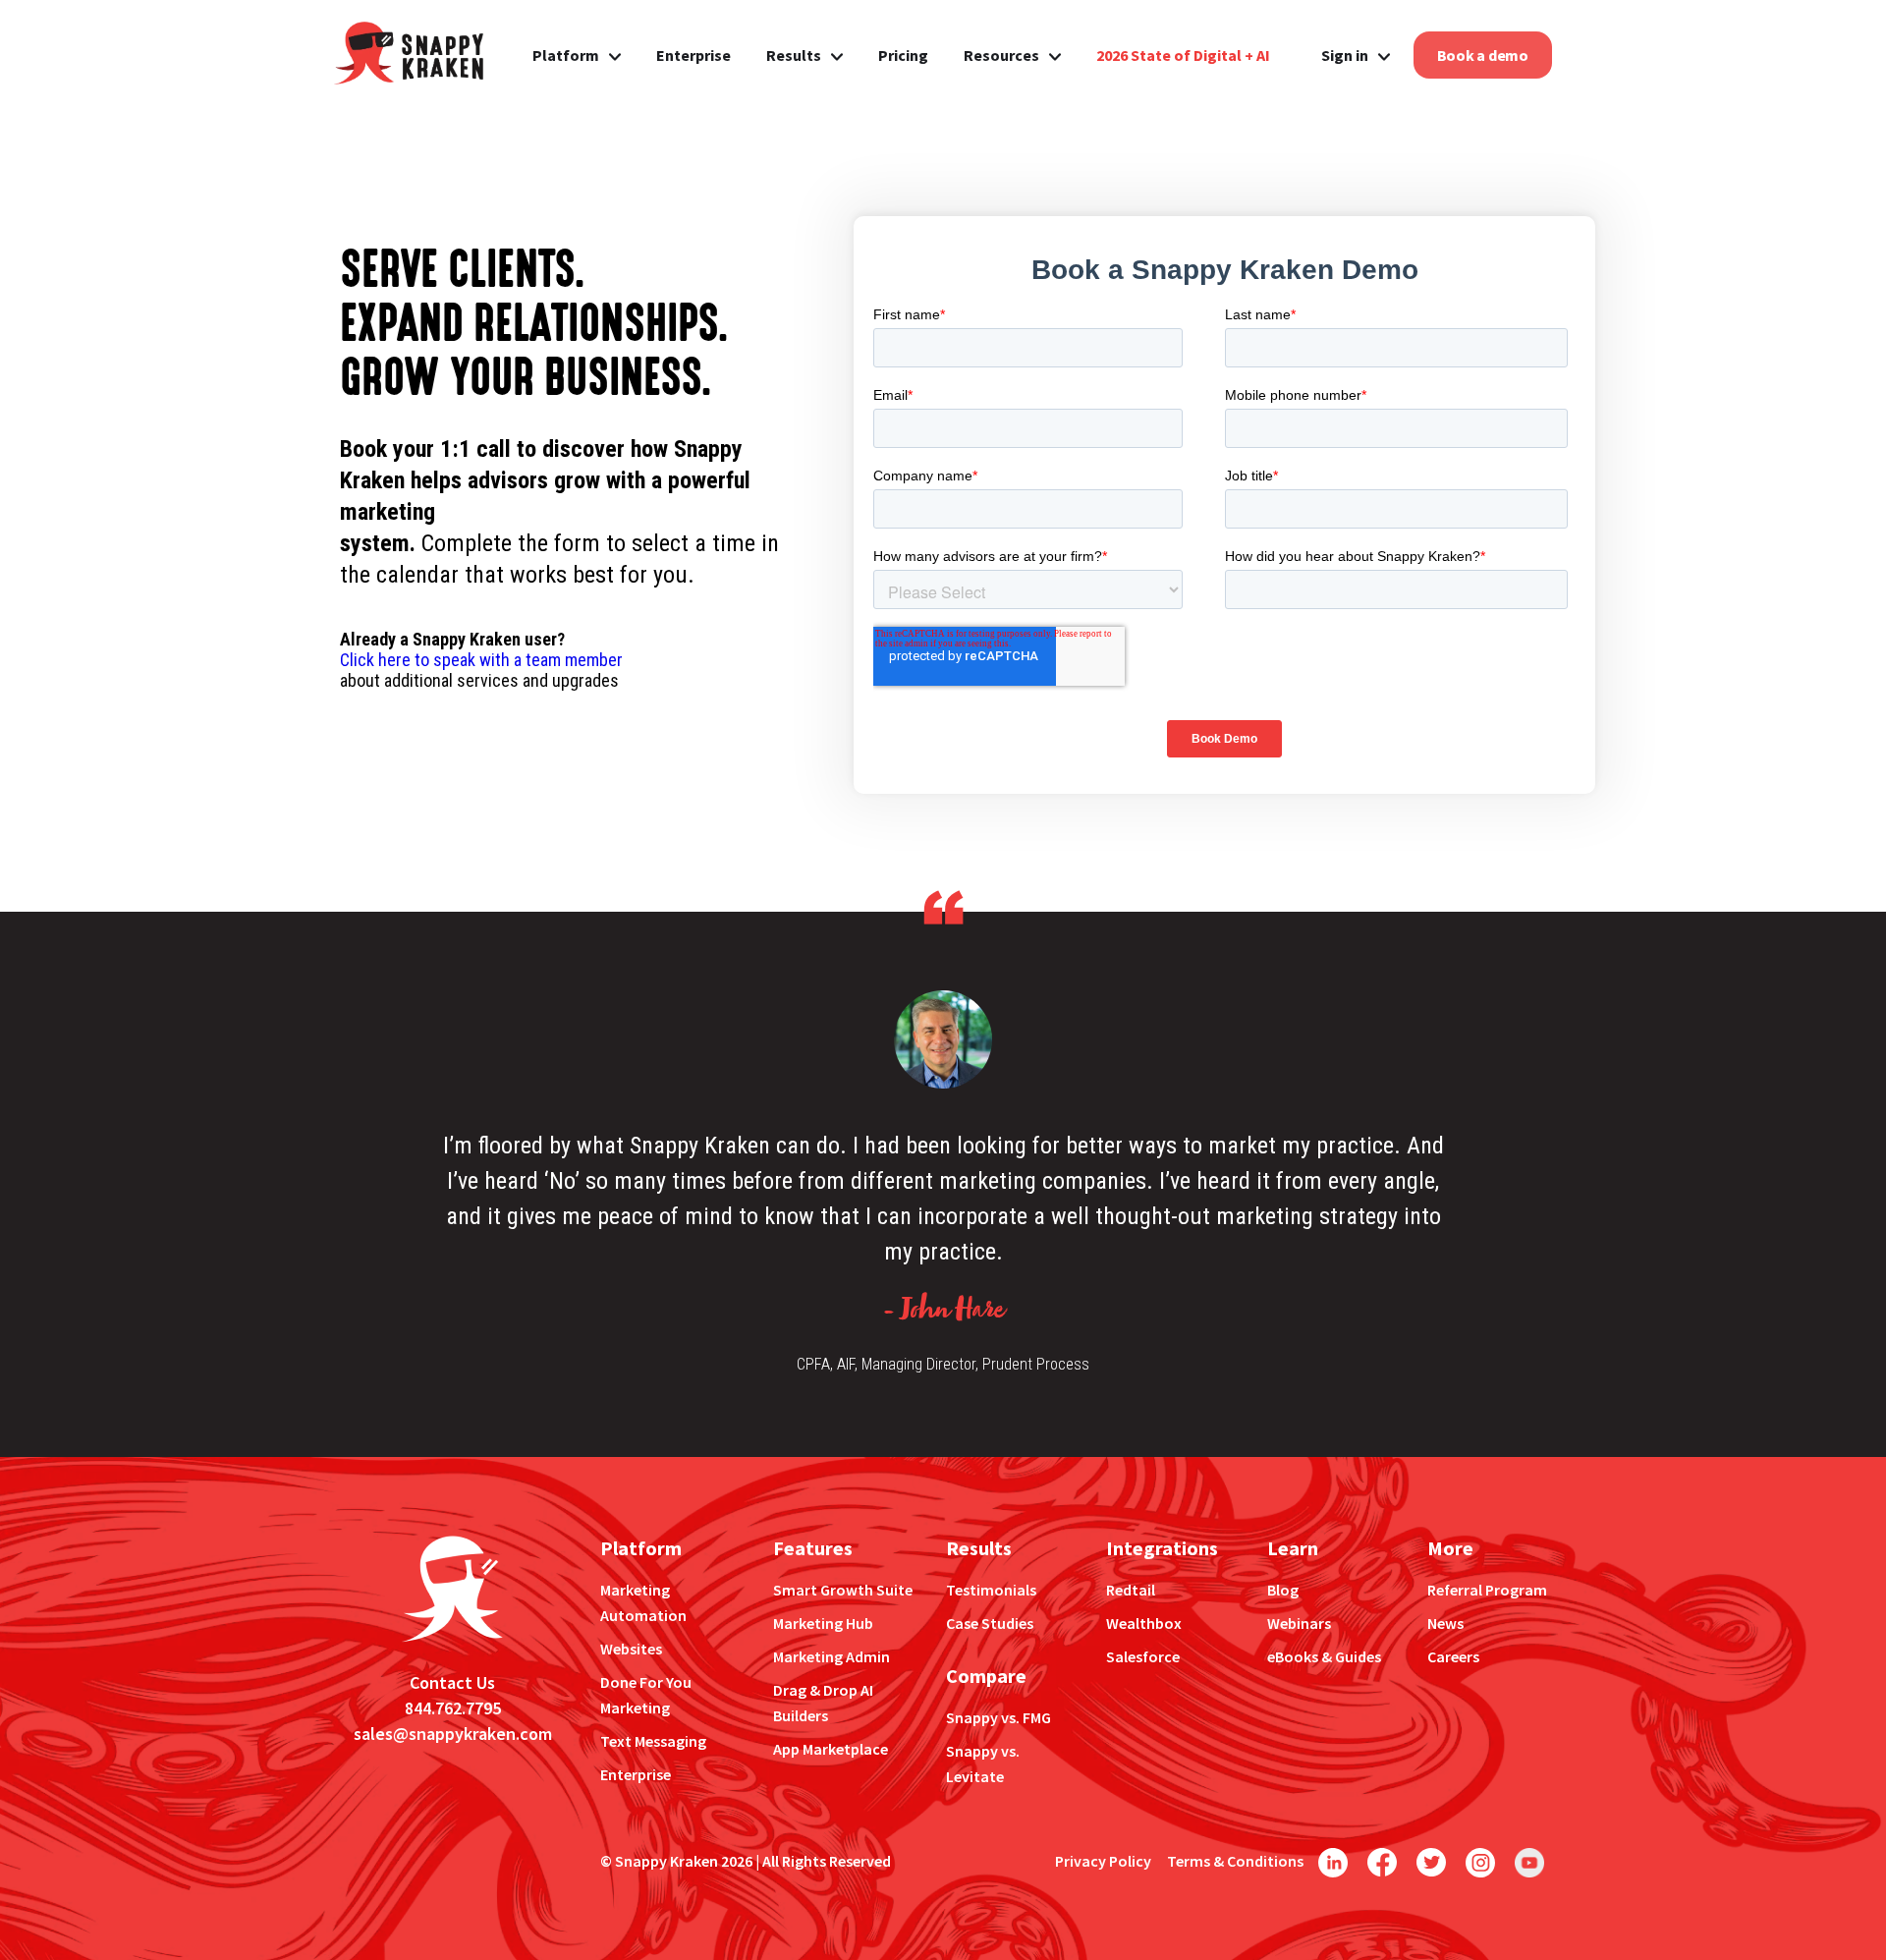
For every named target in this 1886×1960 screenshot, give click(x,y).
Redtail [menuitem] (1131, 1590)
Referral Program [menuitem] (1487, 1590)
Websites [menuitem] (631, 1649)
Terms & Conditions (1235, 1861)
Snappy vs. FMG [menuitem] (998, 1717)
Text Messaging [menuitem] (653, 1741)
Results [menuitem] (794, 55)
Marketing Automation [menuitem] (643, 1602)
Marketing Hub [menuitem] (823, 1623)
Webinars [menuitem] (1299, 1623)
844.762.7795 (453, 1708)
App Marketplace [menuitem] (831, 1749)
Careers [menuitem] (1453, 1656)
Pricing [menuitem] (903, 55)
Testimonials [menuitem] (991, 1590)
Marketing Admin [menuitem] (832, 1656)
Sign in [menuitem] (1345, 55)
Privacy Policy (1103, 1861)
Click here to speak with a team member (481, 660)
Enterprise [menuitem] (693, 55)
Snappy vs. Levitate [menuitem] (983, 1764)
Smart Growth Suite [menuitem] (843, 1590)
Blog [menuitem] (1283, 1590)
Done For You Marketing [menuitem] (646, 1695)
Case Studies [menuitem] (990, 1623)
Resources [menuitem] (1001, 55)
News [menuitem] (1445, 1623)
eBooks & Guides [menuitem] (1324, 1656)
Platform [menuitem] (566, 55)
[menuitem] (1183, 55)
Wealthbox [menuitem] (1144, 1623)
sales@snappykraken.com (453, 1734)
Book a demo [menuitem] (1483, 55)
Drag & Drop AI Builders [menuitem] (823, 1703)
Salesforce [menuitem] (1143, 1656)
